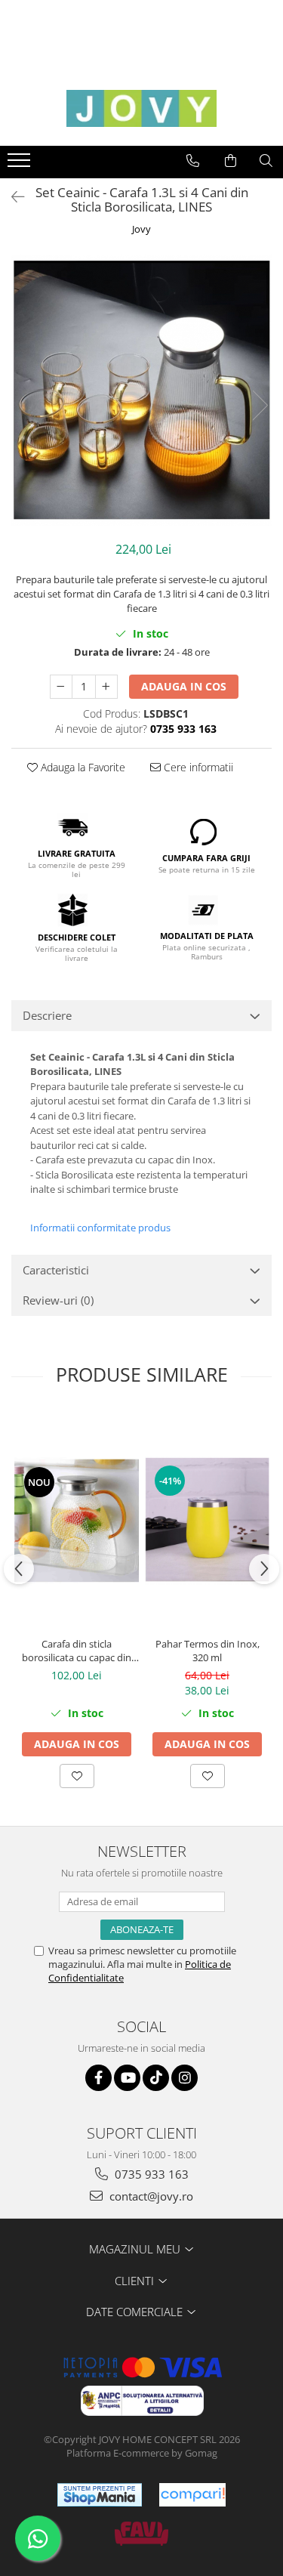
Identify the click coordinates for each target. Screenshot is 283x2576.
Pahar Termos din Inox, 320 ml (208, 1651)
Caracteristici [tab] (56, 1270)
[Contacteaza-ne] (193, 161)
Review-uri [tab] (58, 1300)
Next (260, 405)
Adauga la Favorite (82, 767)
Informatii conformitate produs (100, 1228)
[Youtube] (127, 2078)
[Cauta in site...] (266, 161)
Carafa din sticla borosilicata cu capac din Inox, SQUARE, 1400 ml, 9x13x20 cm (77, 1651)
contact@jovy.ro (150, 2196)
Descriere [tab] (47, 1015)
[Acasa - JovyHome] (142, 108)
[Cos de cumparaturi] (231, 161)
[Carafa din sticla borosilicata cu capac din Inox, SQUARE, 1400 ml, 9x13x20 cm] (77, 1521)
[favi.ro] (141, 2534)
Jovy (141, 229)
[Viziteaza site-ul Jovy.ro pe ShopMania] (100, 2495)
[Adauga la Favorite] (77, 1776)
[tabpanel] (141, 390)
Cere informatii (197, 767)
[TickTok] (156, 2078)
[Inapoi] (11, 197)
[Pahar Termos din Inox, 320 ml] (207, 1520)
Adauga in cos (184, 686)
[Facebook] (98, 2078)
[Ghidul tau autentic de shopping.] (192, 2495)
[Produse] (21, 165)
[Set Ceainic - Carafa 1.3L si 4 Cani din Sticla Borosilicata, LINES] (141, 390)
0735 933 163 (150, 2174)
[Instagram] (185, 2078)
